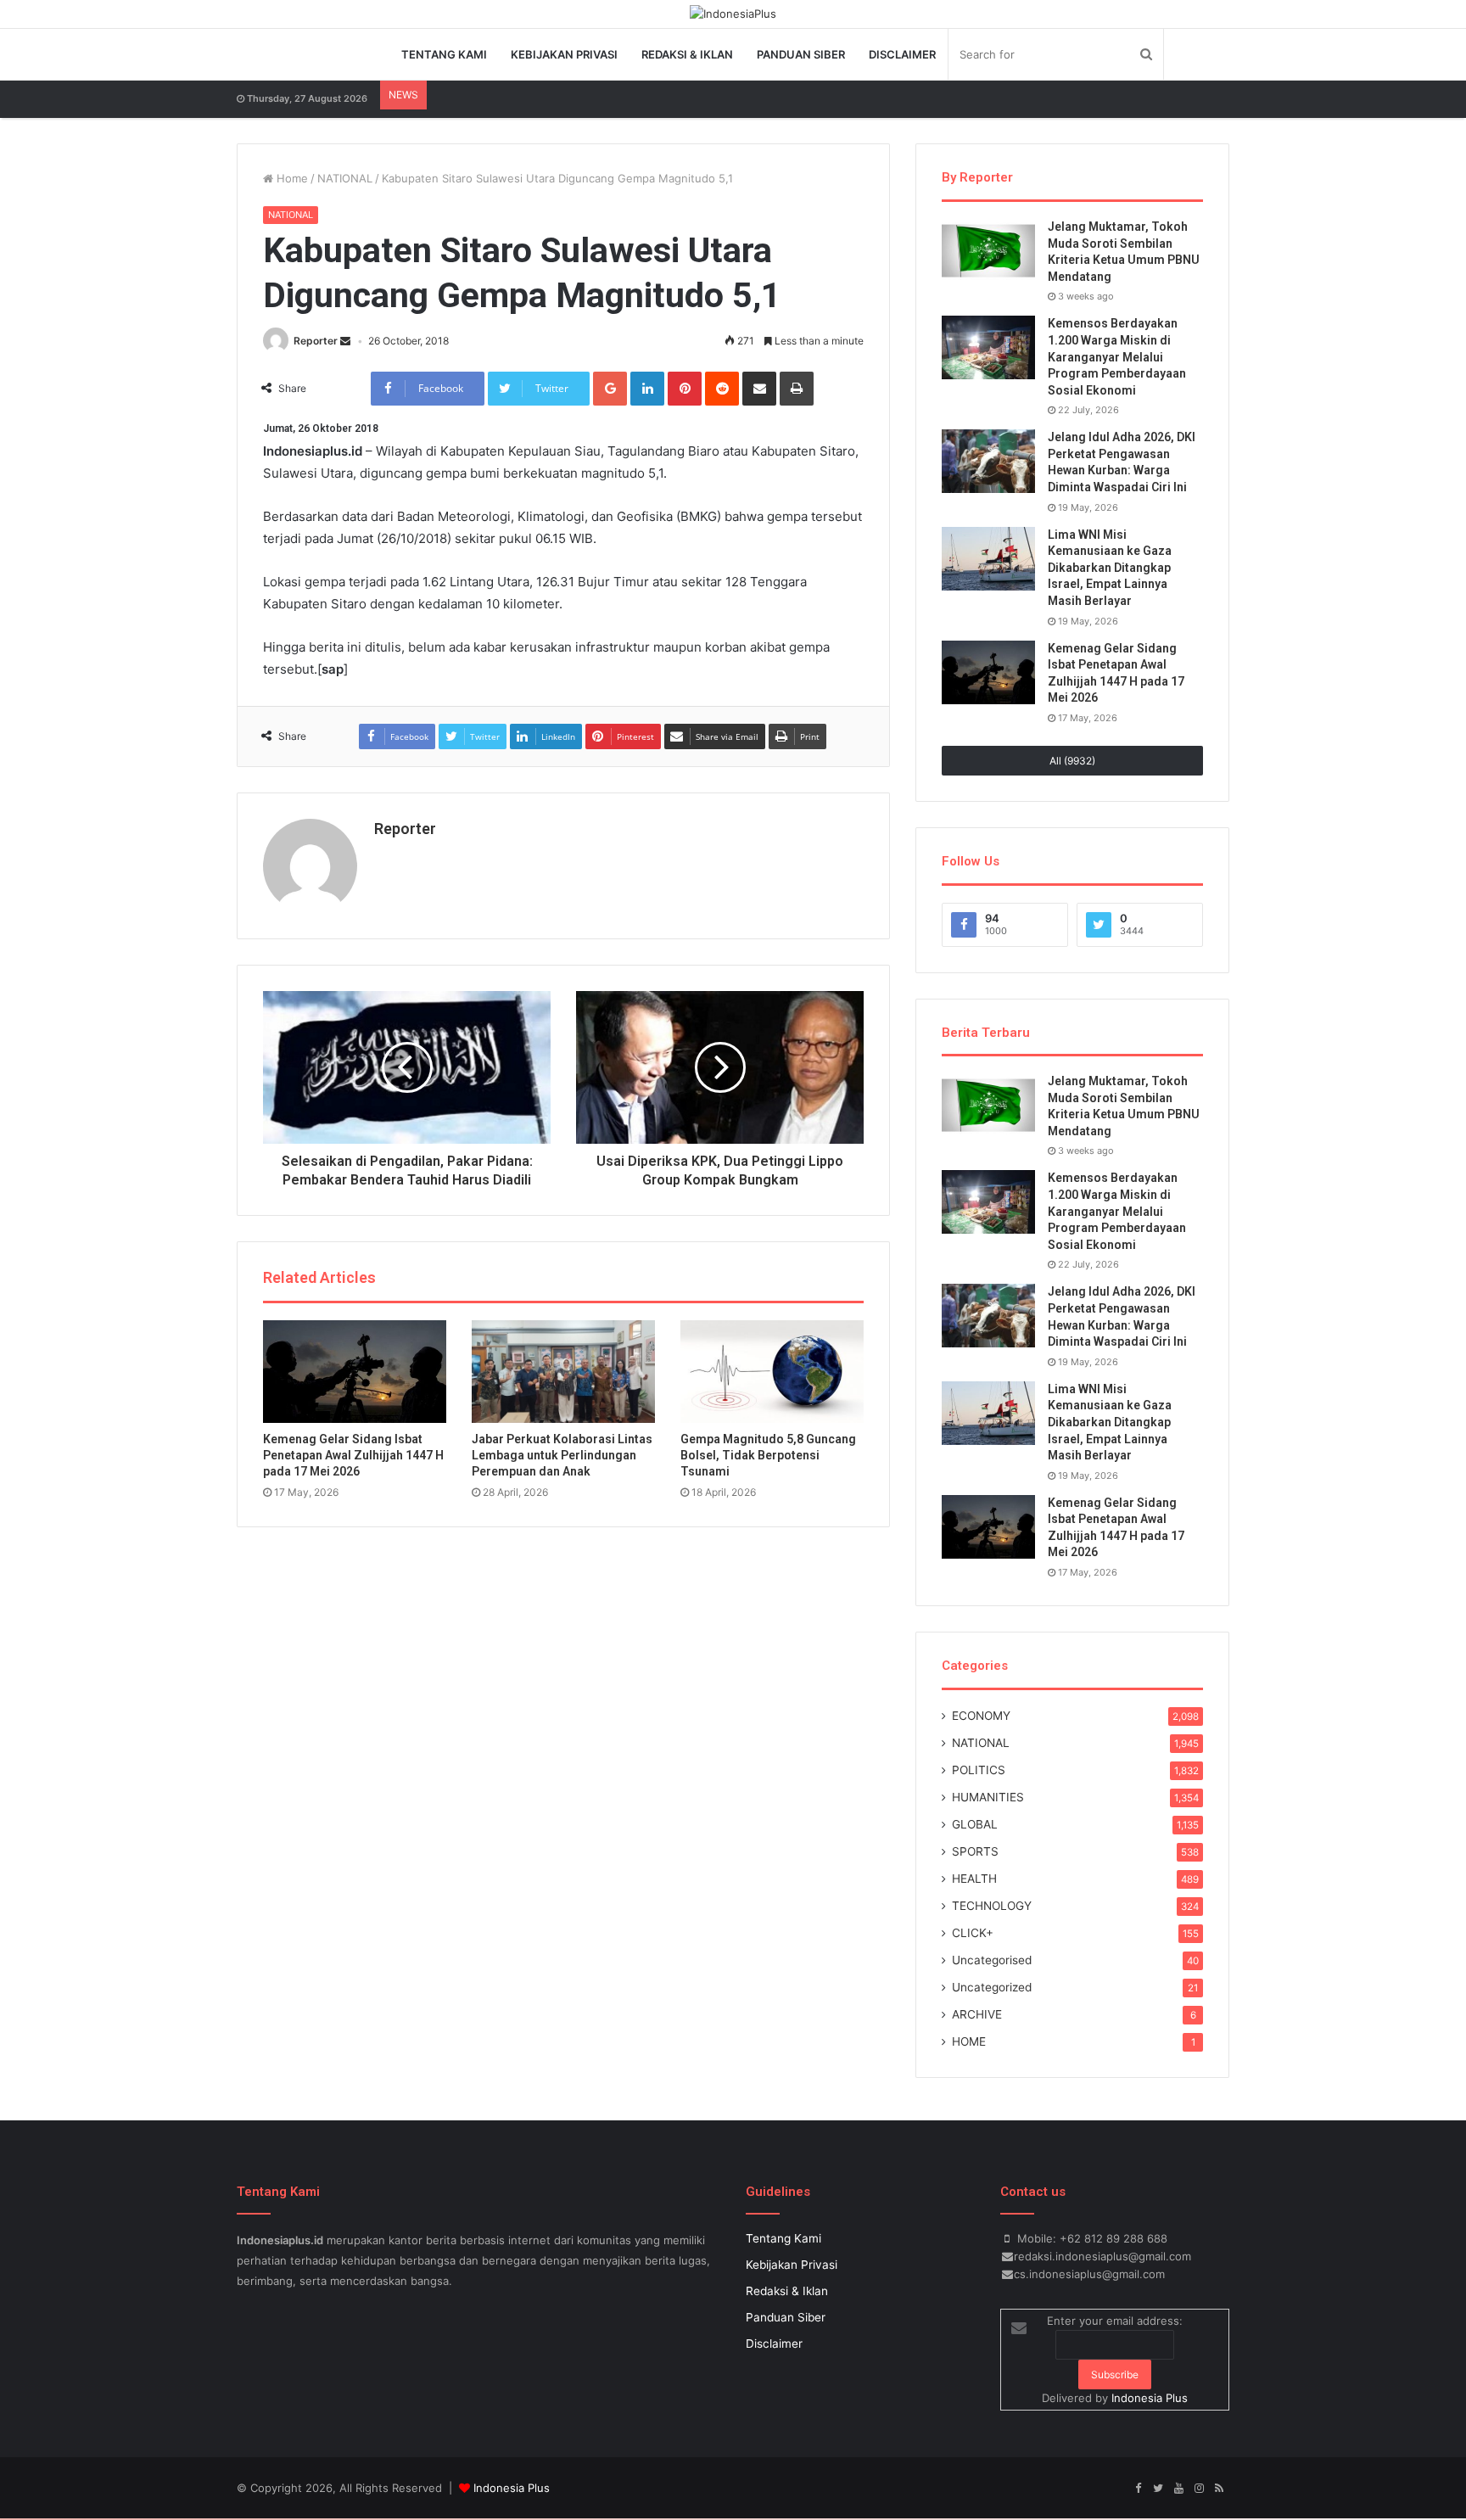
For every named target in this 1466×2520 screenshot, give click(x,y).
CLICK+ (973, 1933)
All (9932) (1072, 761)
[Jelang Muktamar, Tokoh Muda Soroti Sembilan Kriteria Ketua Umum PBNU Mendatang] (988, 251)
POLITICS (979, 1770)
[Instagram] (1199, 2489)
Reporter (316, 341)
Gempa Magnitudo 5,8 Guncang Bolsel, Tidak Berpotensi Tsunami (768, 1455)
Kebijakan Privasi (564, 54)
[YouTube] (1178, 2489)
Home (291, 178)
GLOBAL (975, 1824)
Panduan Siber (801, 54)
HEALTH (974, 1879)
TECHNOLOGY (992, 1906)
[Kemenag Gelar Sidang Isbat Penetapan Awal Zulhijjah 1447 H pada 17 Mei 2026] (355, 1372)
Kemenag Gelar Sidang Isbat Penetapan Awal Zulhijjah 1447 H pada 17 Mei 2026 (353, 1455)
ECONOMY (981, 1716)
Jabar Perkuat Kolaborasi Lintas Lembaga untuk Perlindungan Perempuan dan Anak (562, 1455)
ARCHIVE (977, 2014)
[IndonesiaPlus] (733, 14)
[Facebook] (1138, 2489)
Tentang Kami (444, 54)
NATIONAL (345, 178)
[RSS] (1219, 2489)
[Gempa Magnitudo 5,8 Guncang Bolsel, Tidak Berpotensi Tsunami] (772, 1372)
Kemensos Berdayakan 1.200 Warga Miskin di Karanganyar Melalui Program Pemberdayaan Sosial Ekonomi (1117, 356)
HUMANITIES (988, 1797)
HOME (969, 2041)
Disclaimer (902, 54)
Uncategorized (992, 1987)
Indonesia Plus (1150, 2398)
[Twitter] (1158, 2489)
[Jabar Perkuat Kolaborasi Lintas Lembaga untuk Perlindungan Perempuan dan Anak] (563, 1372)
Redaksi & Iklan (687, 54)
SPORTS (975, 1851)
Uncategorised (992, 1960)
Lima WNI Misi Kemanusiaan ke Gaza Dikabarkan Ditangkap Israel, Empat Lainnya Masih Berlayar (1110, 568)
